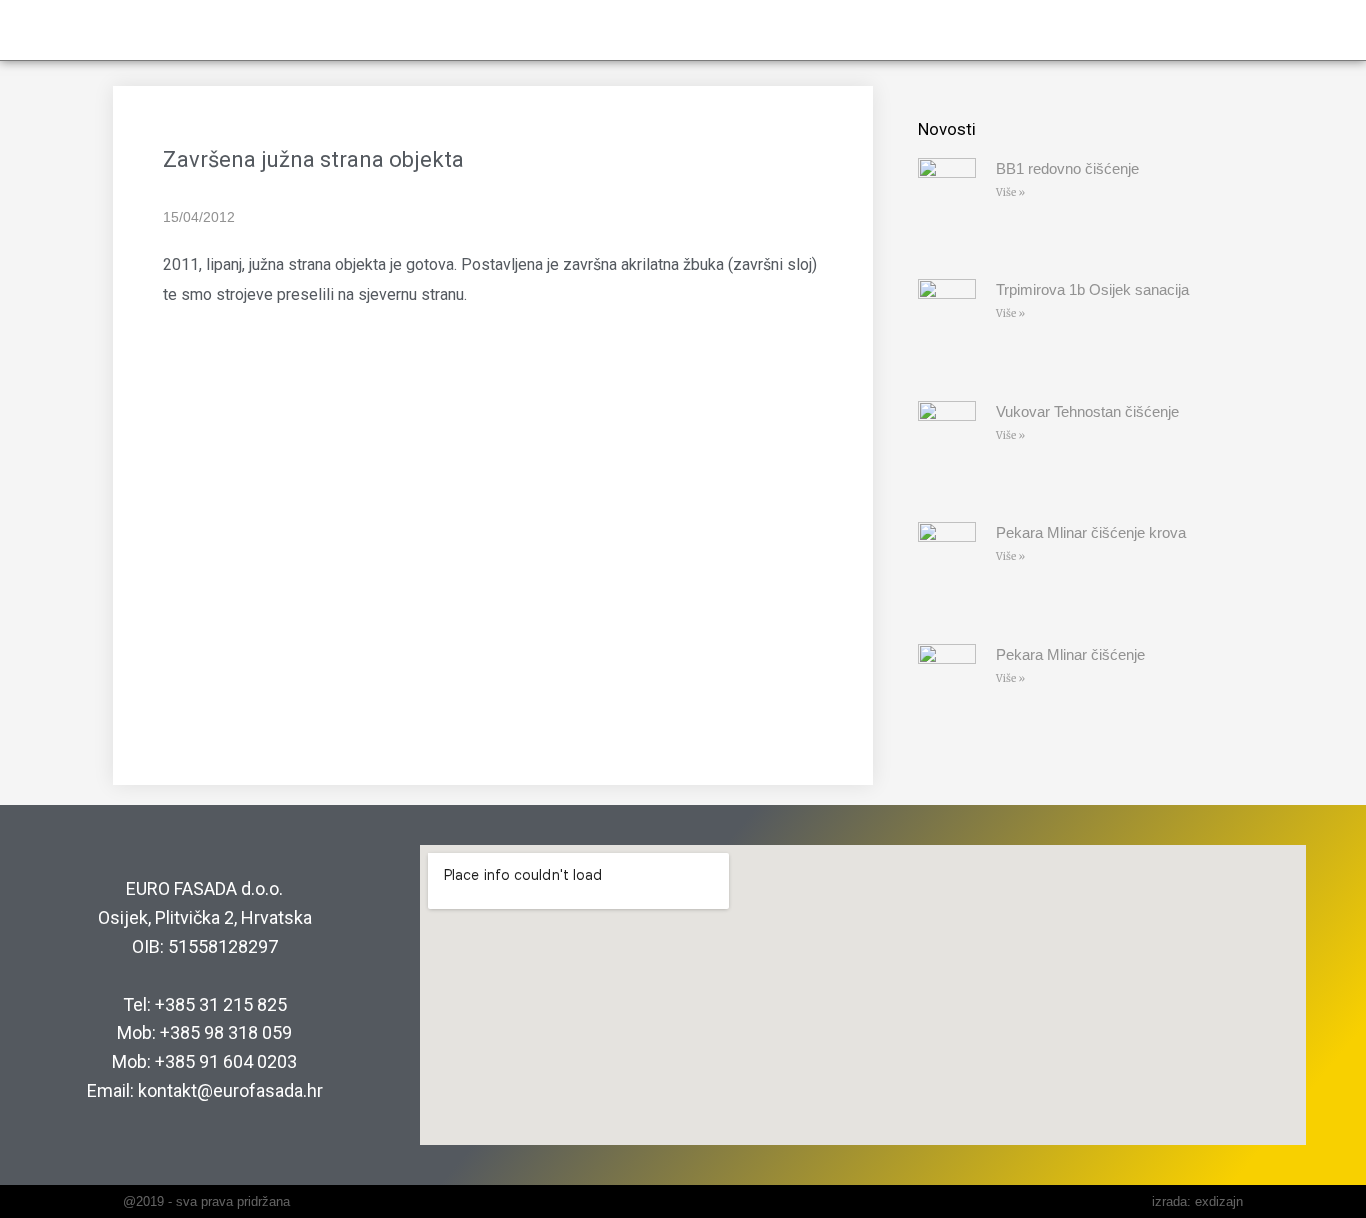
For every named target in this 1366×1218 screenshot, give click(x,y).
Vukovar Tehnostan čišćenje (1087, 411)
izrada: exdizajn (1197, 1201)
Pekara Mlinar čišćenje (1070, 654)
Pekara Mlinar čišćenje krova (1091, 532)
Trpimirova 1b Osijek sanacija (1092, 289)
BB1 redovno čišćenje (1067, 168)
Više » (1010, 192)
